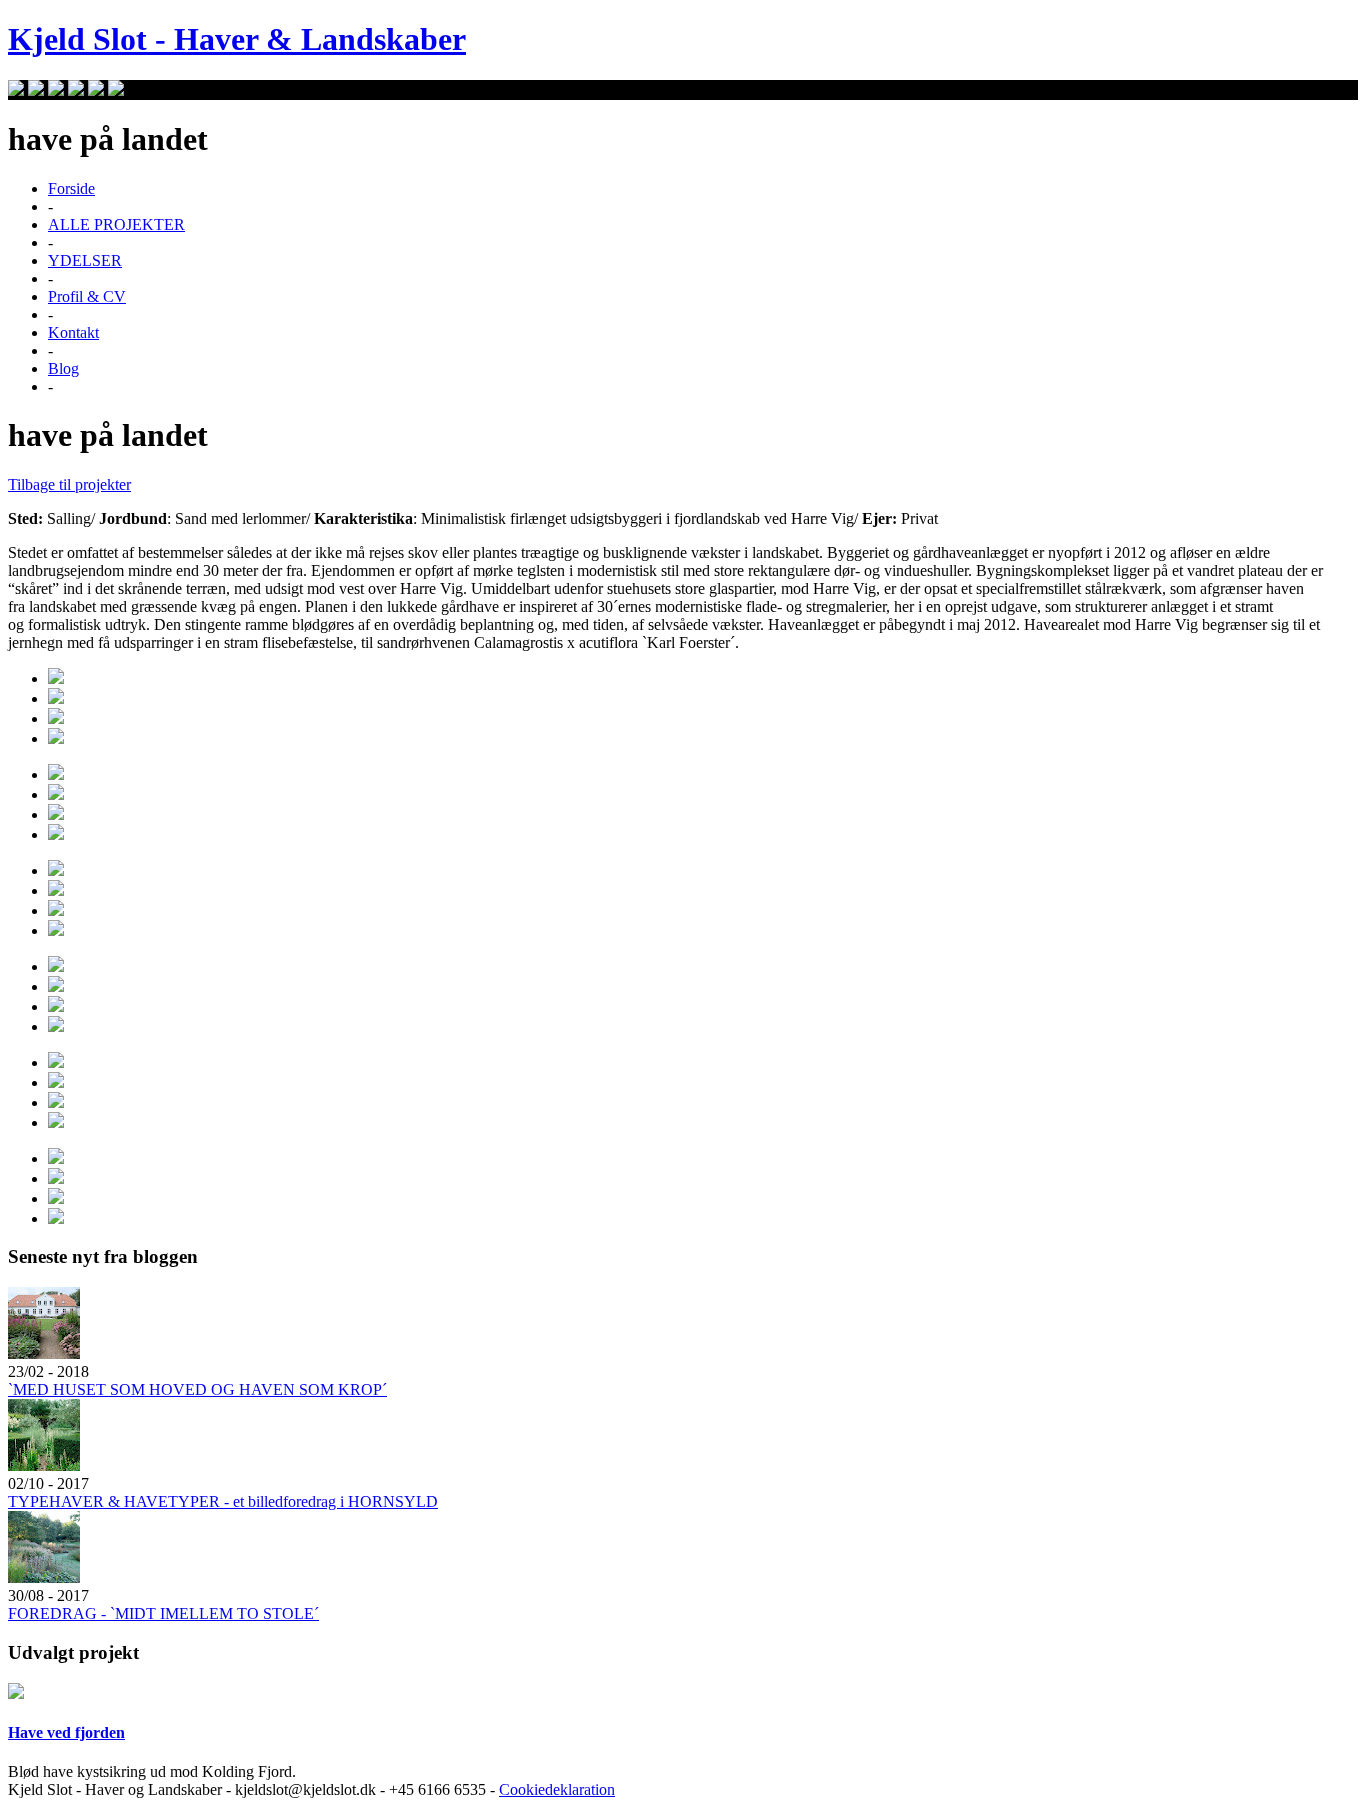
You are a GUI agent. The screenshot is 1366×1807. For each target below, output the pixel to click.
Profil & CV (87, 296)
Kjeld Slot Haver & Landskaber (237, 39)
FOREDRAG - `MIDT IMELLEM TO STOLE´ (163, 1613)
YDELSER (85, 260)
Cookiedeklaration (557, 1789)
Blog (63, 368)
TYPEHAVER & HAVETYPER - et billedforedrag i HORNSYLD (223, 1501)
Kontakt (73, 332)
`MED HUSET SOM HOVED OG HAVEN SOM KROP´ (197, 1389)
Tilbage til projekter (69, 484)
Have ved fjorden (66, 1732)
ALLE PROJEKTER (116, 224)
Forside (71, 188)
